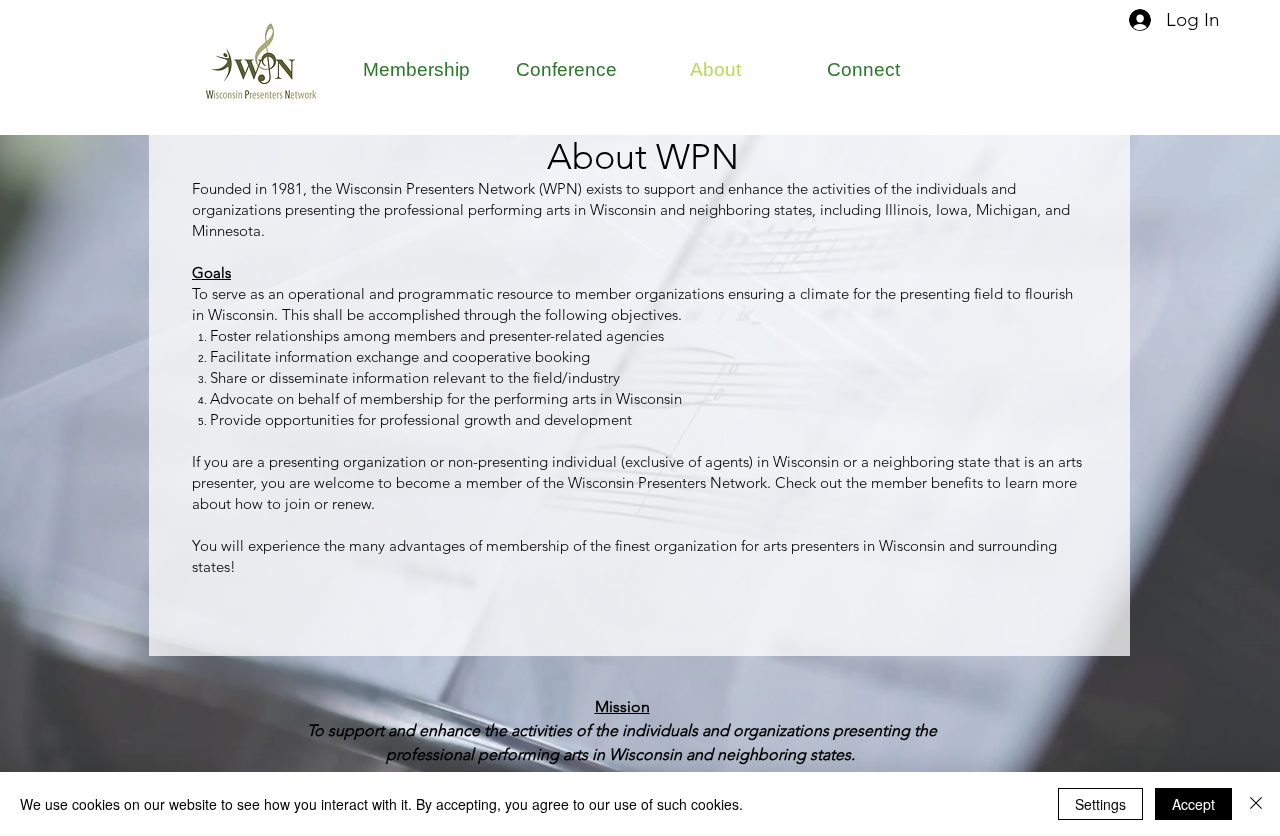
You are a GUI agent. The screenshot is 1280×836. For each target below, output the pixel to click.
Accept (1193, 804)
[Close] (1256, 804)
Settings (1100, 804)
